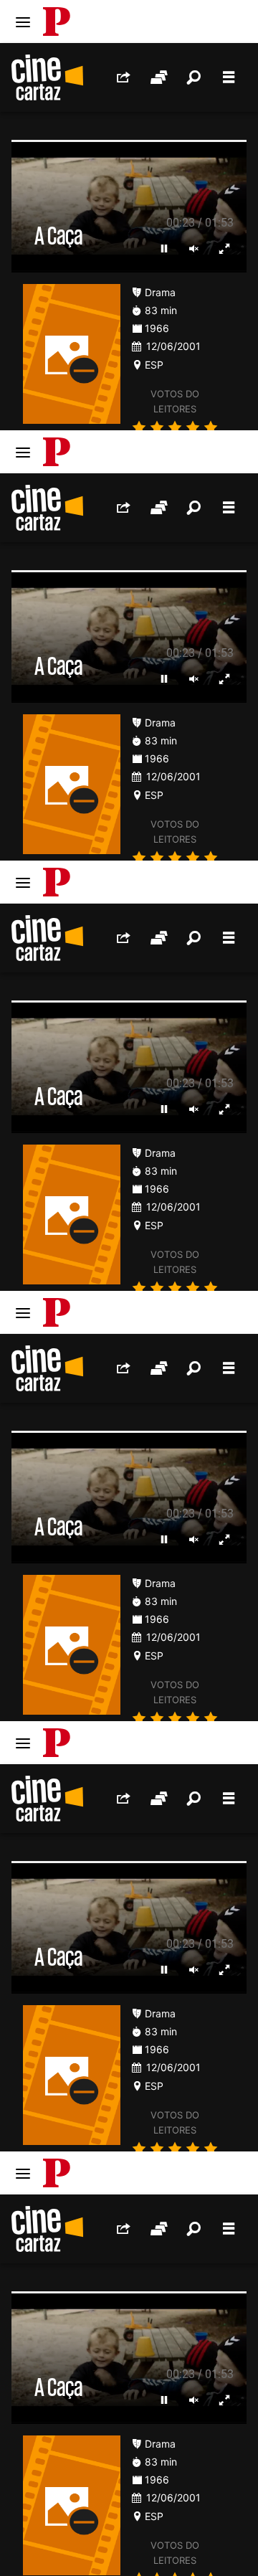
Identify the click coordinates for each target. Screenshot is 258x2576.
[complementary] (129, 1288)
